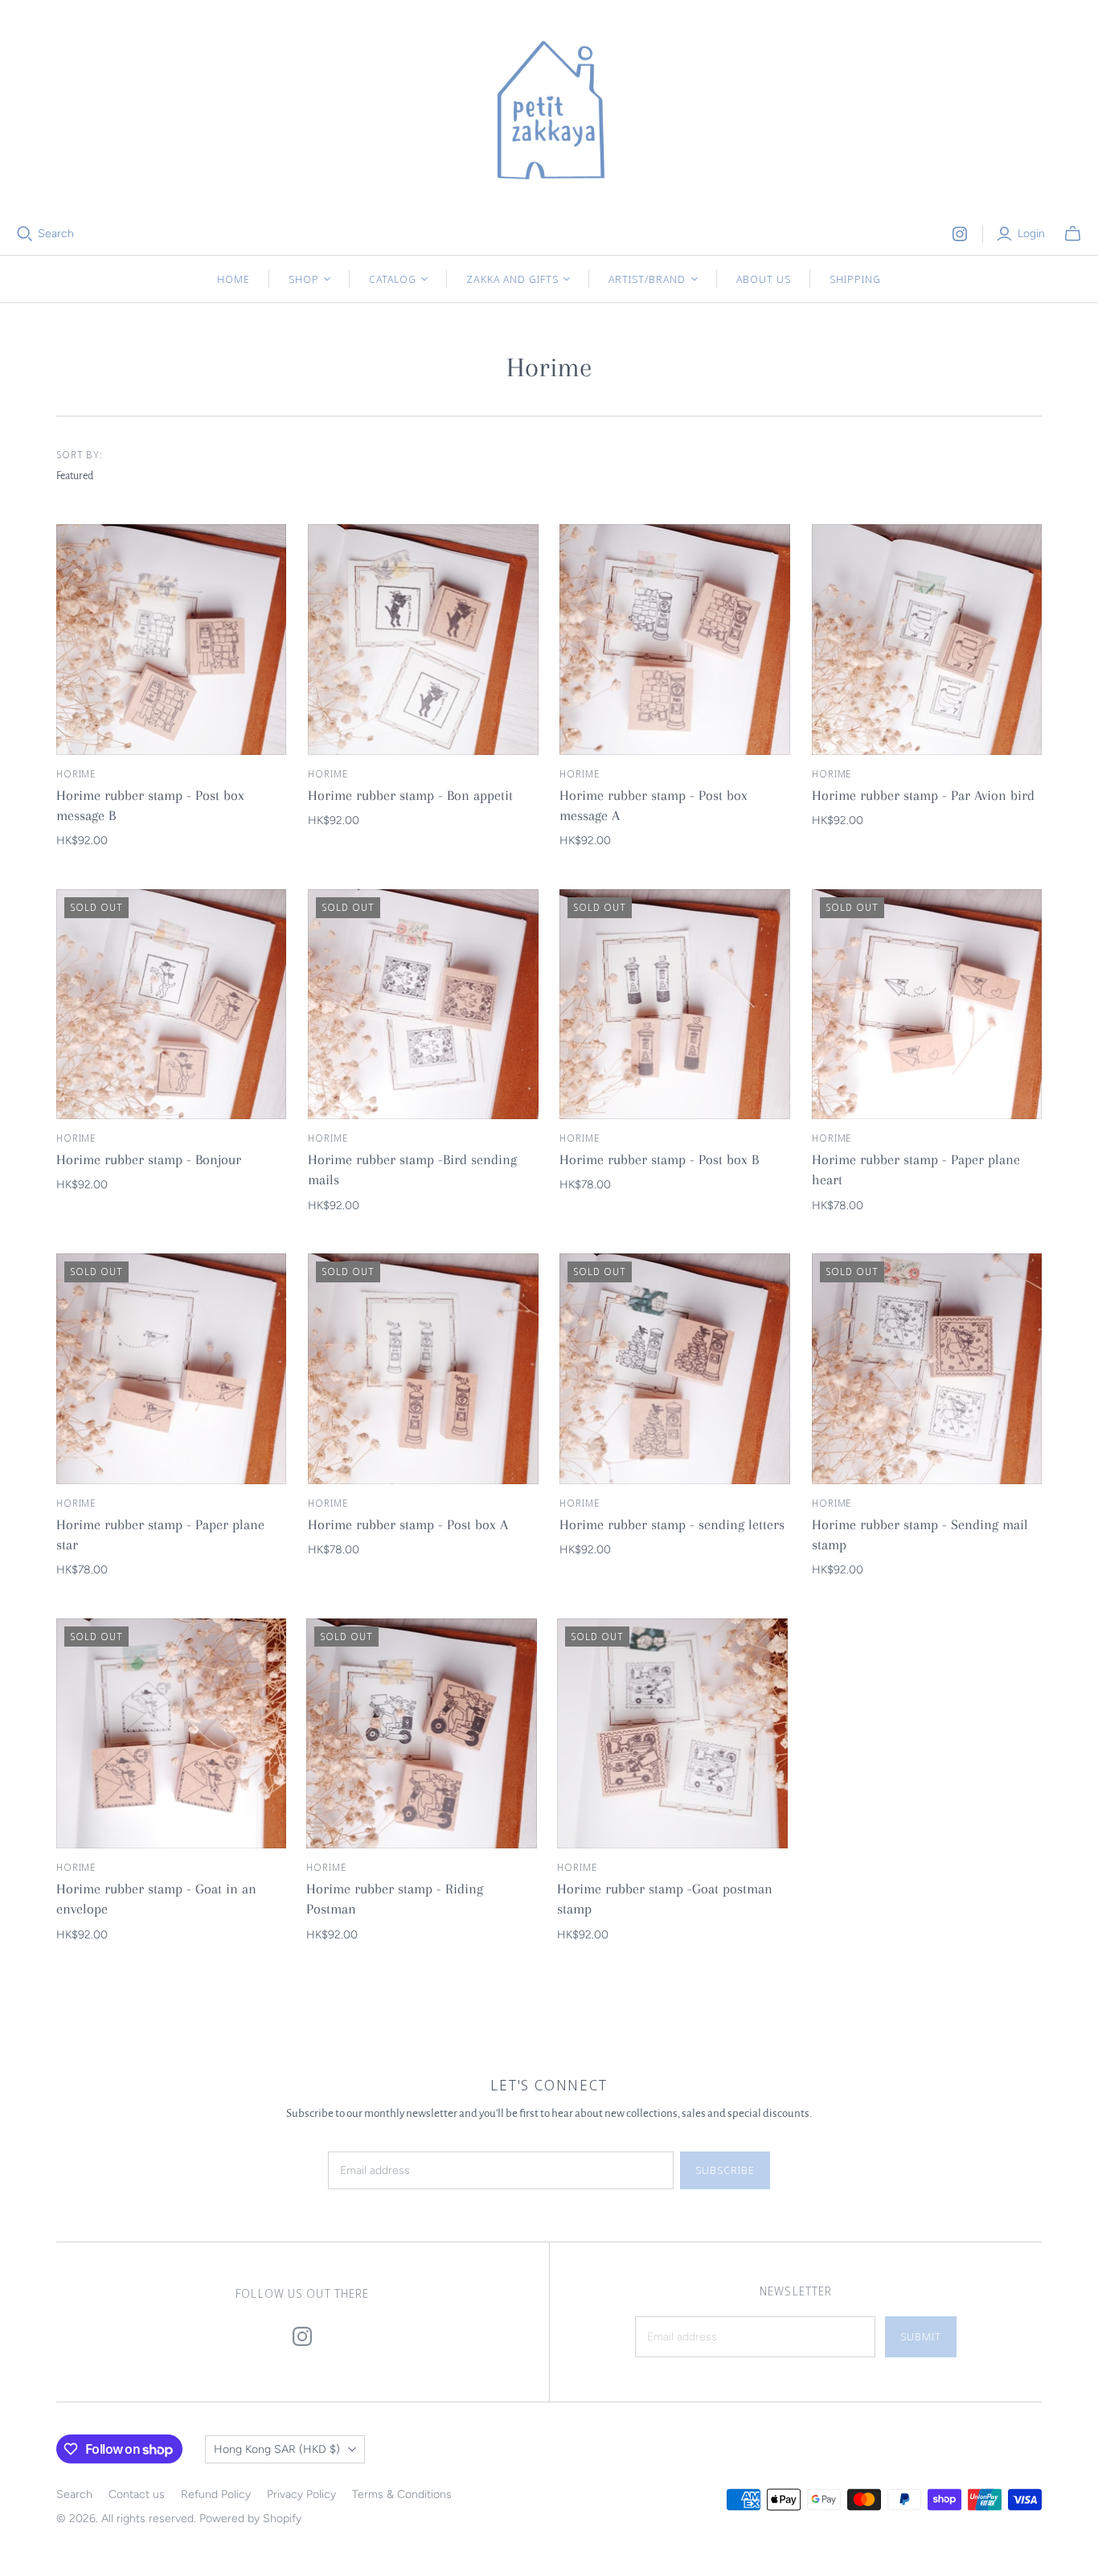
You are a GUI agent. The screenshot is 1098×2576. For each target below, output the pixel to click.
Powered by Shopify (250, 2519)
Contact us (137, 2494)
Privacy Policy (301, 2494)
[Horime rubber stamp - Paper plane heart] (927, 1005)
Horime (76, 774)
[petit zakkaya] (549, 113)
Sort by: (80, 455)
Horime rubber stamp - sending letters (672, 1524)
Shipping (855, 279)
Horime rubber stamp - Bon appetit (410, 795)
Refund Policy (216, 2494)
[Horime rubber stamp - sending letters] (675, 1369)
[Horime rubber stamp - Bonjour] (172, 1005)
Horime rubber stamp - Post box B (659, 1159)
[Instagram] (960, 234)
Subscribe (725, 2170)
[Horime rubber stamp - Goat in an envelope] (172, 1734)
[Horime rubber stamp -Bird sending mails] (423, 1005)
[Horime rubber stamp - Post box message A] (675, 640)
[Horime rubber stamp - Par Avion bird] (927, 640)
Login (1031, 234)
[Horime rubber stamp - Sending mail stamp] (927, 1369)
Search (56, 234)
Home (234, 279)
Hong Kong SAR (277, 2449)
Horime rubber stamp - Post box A (408, 1524)
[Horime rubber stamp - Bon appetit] (423, 640)
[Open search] (25, 234)
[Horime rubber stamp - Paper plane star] (172, 1369)
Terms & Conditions (402, 2494)
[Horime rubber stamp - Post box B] (675, 1005)
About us (764, 279)
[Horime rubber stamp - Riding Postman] (422, 1734)
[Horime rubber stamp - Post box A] (423, 1369)
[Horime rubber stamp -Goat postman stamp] (672, 1734)
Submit (921, 2336)
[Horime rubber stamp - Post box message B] (172, 640)
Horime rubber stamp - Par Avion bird (923, 795)
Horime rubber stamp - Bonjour (149, 1159)
